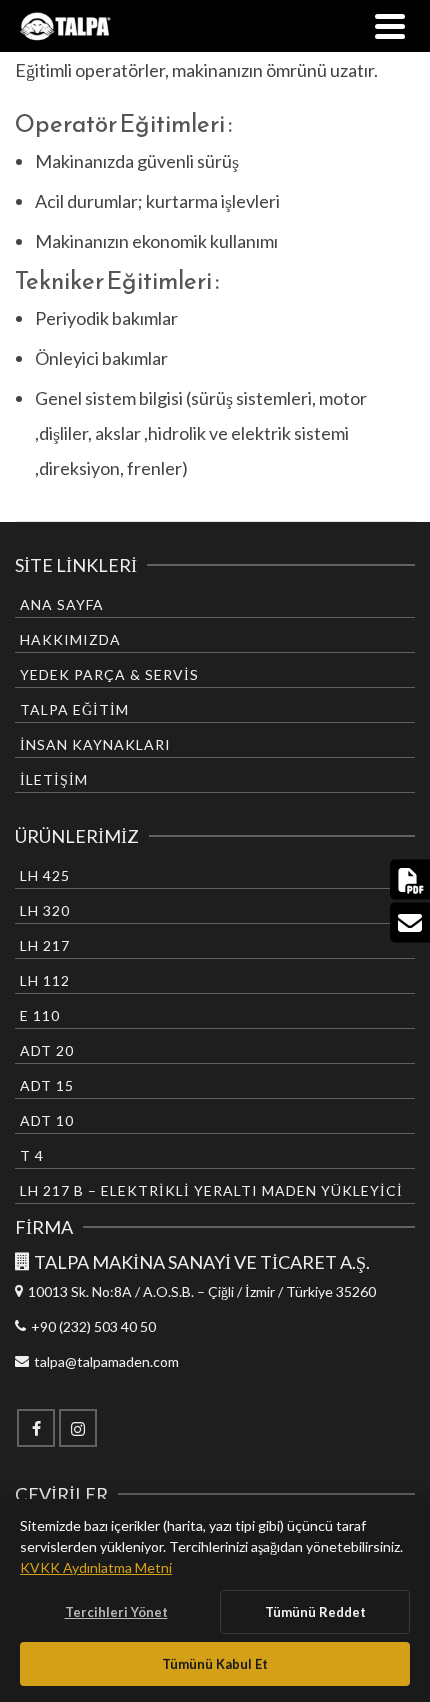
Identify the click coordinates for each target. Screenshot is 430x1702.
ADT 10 (47, 1120)
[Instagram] (78, 1428)
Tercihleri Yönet (116, 1612)
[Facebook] (36, 1428)
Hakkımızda (70, 639)
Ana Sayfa (62, 604)
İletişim (54, 779)
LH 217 (45, 945)
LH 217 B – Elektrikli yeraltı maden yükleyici (211, 1190)
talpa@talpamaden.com (106, 1361)
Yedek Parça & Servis (109, 674)
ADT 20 (47, 1050)
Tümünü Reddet (315, 1612)
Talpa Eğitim (74, 709)
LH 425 (45, 875)
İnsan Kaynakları (95, 744)
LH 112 (45, 980)
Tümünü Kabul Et (215, 1664)
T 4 (32, 1155)
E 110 (40, 1015)
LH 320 (45, 910)
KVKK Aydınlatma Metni (96, 1567)
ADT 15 (47, 1085)
